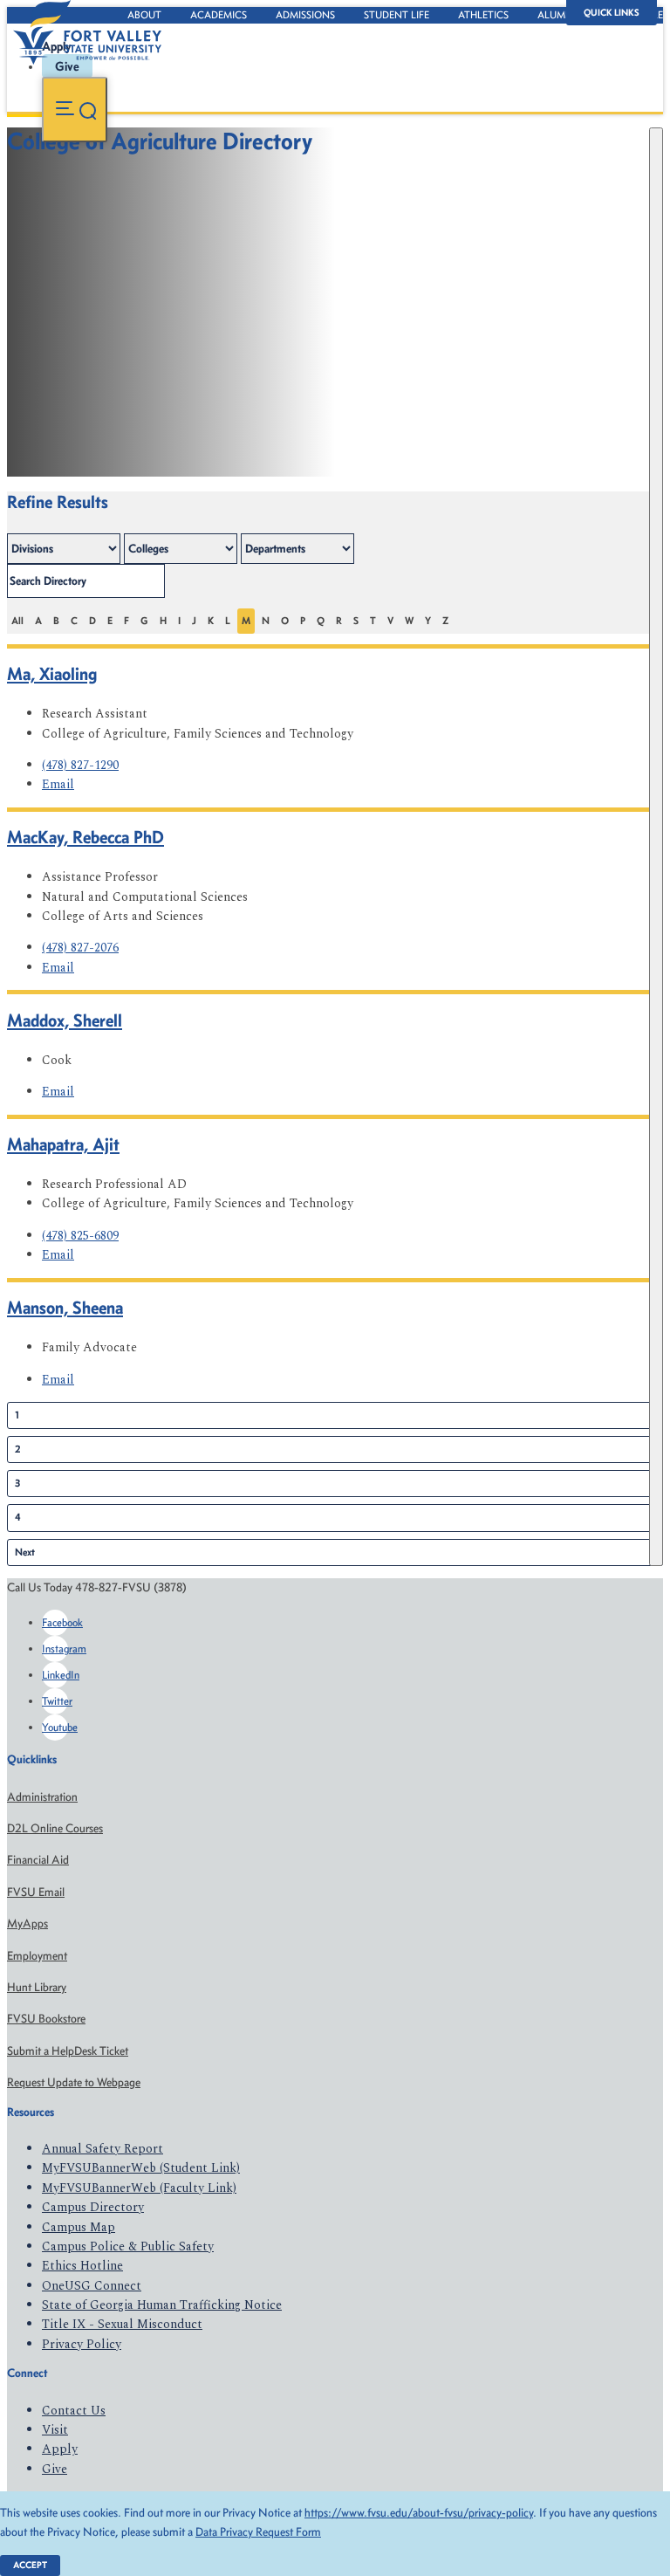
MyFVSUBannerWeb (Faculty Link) (139, 2188)
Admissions (305, 15)
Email (58, 784)
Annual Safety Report (103, 2149)
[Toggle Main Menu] (75, 110)
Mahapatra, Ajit (63, 1144)
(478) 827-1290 (80, 765)
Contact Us (74, 2411)
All (17, 621)
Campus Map (79, 2227)
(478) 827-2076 (80, 948)
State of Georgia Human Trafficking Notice (162, 2305)
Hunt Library (37, 1987)
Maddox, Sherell (65, 1020)
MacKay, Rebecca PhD (85, 837)
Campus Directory (93, 2207)
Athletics (483, 15)
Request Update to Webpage (74, 2082)
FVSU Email (36, 1892)
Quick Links (612, 13)
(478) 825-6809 (80, 1236)
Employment (37, 1956)
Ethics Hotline (82, 2266)
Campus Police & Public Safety (128, 2246)
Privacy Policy (82, 2344)
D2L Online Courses (55, 1828)
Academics (219, 15)
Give (55, 2469)
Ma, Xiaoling (52, 673)
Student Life (397, 15)
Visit (55, 2430)
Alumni (557, 15)
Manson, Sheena (65, 1307)
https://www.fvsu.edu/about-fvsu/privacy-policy (419, 2513)
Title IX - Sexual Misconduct (122, 2324)
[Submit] (656, 847)
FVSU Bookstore (46, 2019)
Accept (30, 2565)
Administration (42, 1797)
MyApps (27, 1923)
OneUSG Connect (92, 2286)
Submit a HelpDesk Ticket (68, 2051)
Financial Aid (38, 1860)
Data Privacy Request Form (258, 2532)
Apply (60, 2449)
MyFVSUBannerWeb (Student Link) (141, 2168)
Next (25, 1552)
